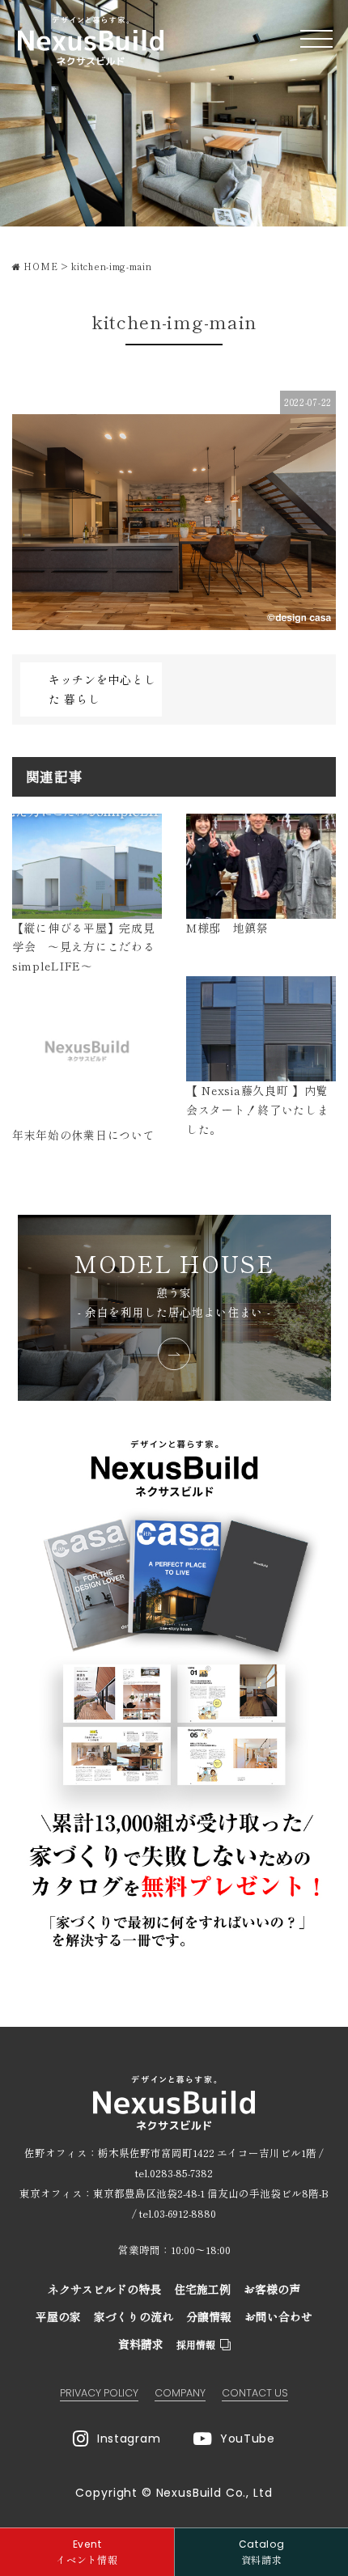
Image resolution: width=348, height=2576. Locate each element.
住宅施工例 (202, 2289)
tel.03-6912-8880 (178, 2213)
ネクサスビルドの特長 (104, 2289)
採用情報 (196, 2344)
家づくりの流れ (134, 2316)
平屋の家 (58, 2316)
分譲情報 (209, 2316)
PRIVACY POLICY (99, 2393)
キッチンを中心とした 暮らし (102, 689)
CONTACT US (255, 2393)
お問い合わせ (278, 2316)
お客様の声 (272, 2289)
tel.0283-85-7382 (174, 2173)
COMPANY (180, 2393)
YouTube (248, 2439)
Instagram (129, 2439)
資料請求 (141, 2344)
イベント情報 (87, 2551)
